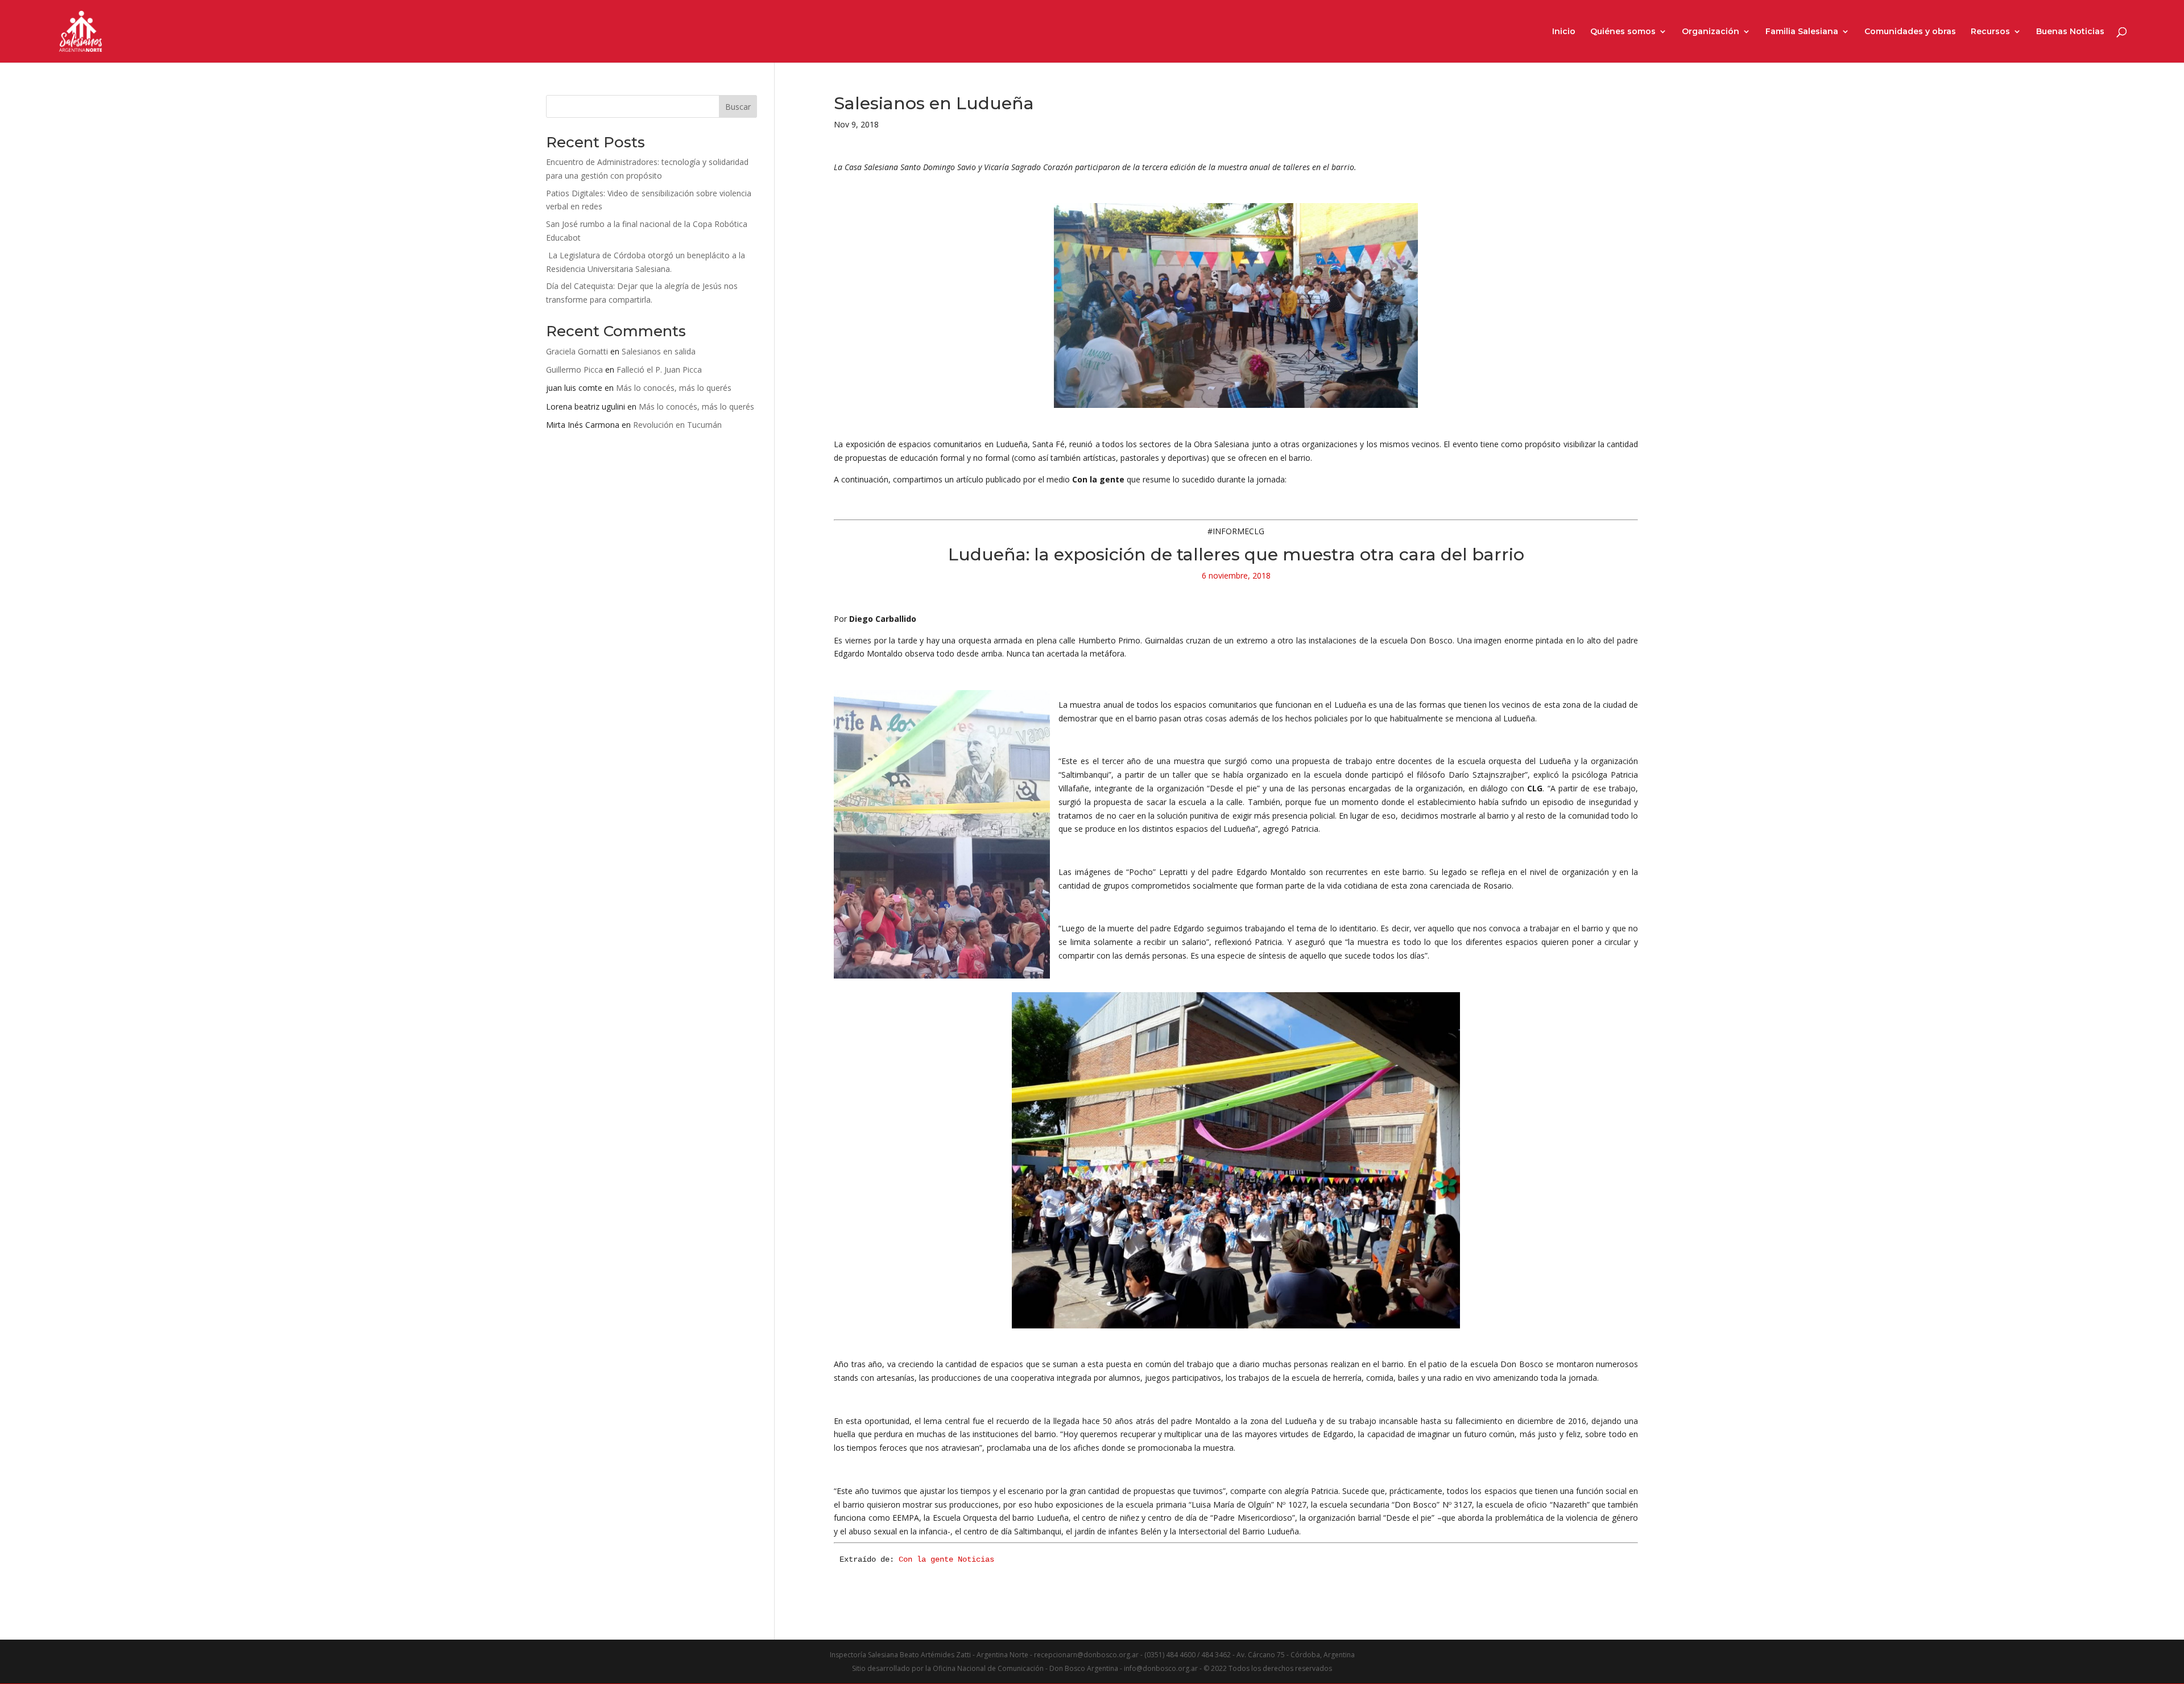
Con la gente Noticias (946, 1559)
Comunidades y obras (1910, 32)
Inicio (1564, 32)
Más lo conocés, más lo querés (674, 388)
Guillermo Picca (574, 370)
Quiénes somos (1623, 32)
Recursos (1990, 32)
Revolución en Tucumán (677, 425)
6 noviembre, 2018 (1236, 575)
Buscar (738, 107)
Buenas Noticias (2070, 32)
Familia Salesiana (1802, 32)
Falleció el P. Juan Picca (659, 370)
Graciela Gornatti (577, 351)
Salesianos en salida (659, 351)
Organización (1711, 32)
